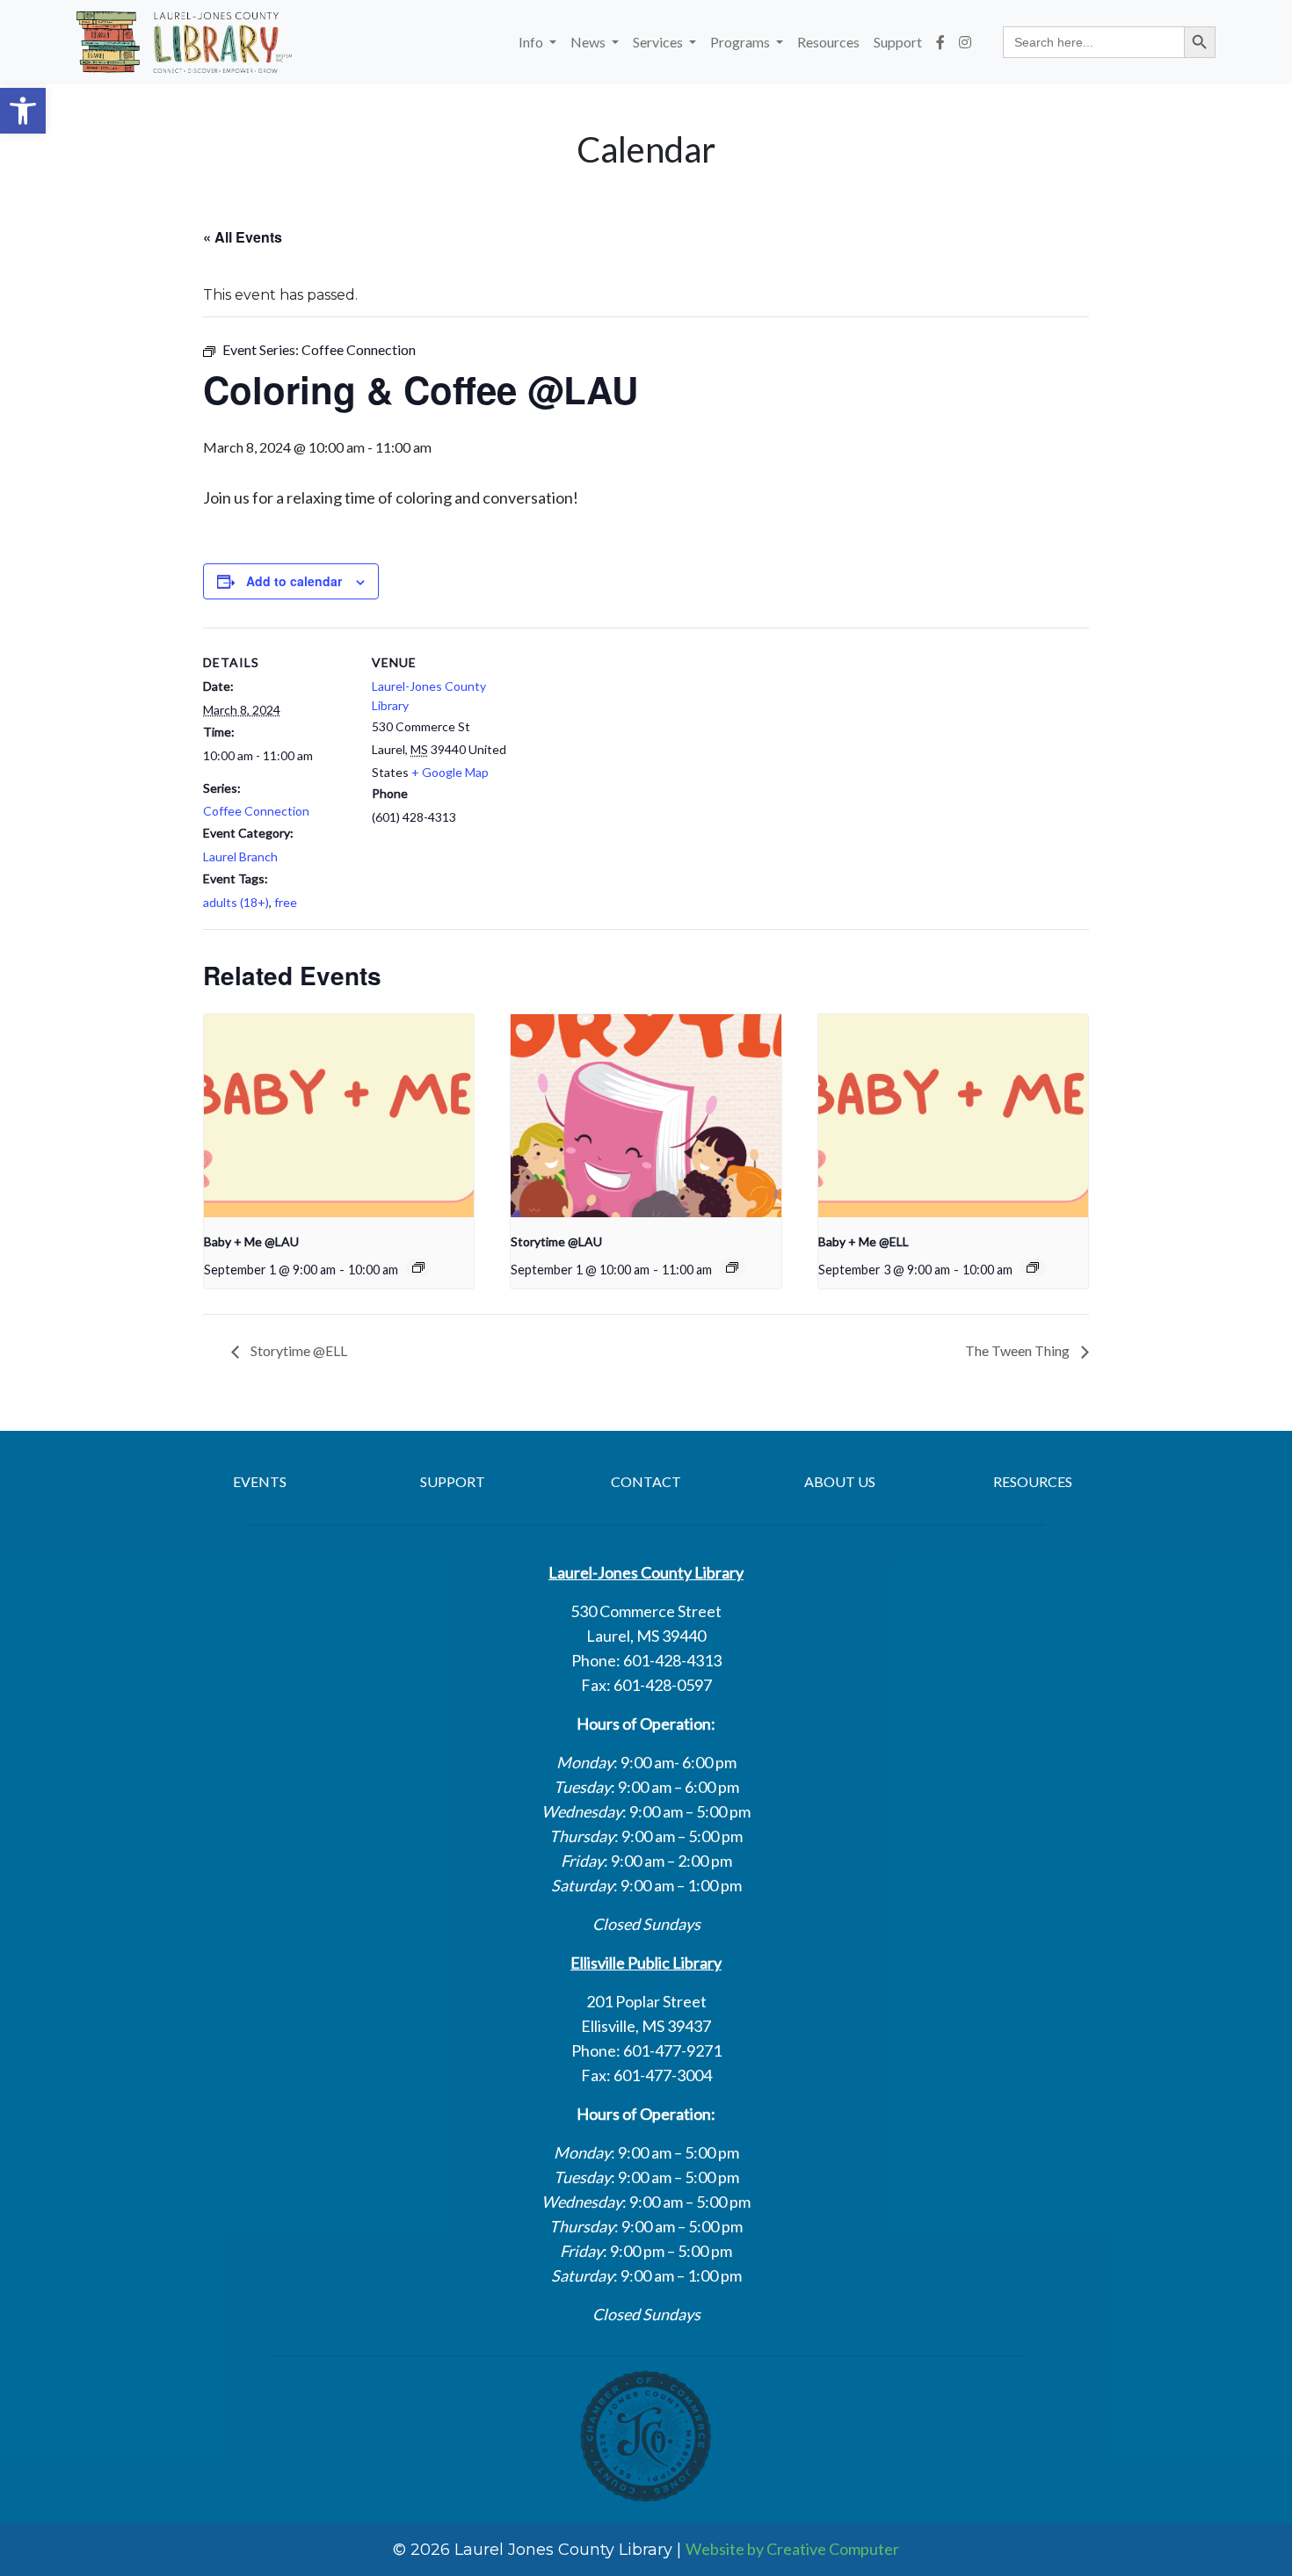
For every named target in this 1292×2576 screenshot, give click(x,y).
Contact (646, 1481)
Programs (741, 42)
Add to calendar (294, 581)
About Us (840, 1481)
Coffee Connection (256, 811)
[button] (23, 111)
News (589, 42)
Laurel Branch (240, 856)
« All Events (243, 237)
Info (532, 42)
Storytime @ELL (298, 1350)
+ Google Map (450, 772)
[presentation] (339, 1115)
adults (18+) (236, 902)
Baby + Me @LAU (251, 1241)
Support (898, 42)
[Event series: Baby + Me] (418, 1267)
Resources (828, 42)
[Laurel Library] (184, 42)
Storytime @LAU (556, 1241)
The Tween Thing (1019, 1350)
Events (260, 1481)
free (286, 902)
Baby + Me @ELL (864, 1241)
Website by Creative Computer (792, 2549)
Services (659, 42)
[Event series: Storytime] (732, 1267)
